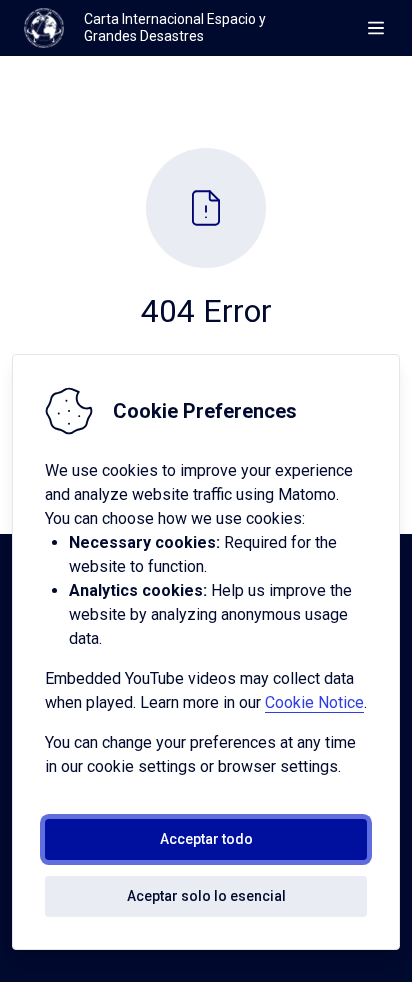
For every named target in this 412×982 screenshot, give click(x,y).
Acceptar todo (206, 839)
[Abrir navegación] (376, 28)
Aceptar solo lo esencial (206, 896)
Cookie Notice (314, 702)
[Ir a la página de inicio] (44, 28)
